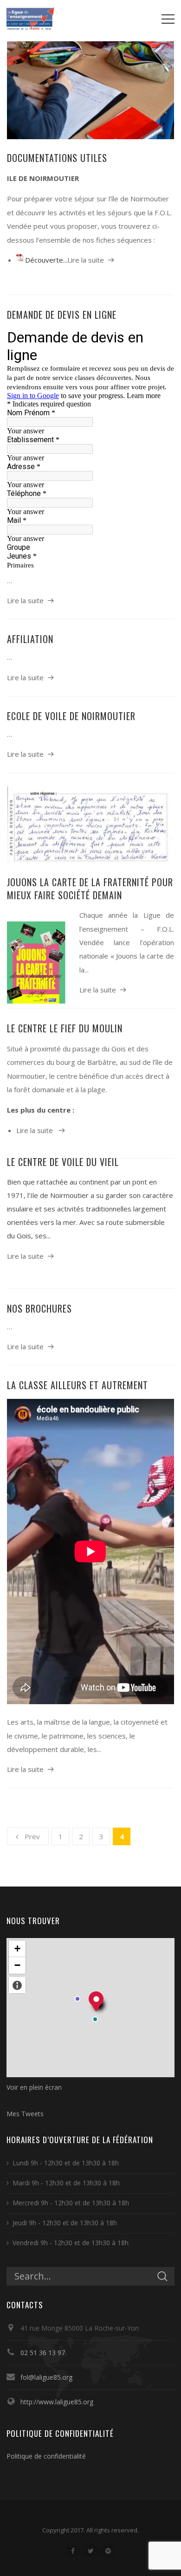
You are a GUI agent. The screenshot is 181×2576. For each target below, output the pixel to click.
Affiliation (30, 639)
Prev (32, 1836)
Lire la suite (86, 260)
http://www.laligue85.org (57, 2402)
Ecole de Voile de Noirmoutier (71, 716)
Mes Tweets (25, 2114)
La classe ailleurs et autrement (78, 1385)
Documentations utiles (57, 158)
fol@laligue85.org (46, 2377)
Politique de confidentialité (46, 2456)
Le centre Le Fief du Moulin (65, 1028)
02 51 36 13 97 (43, 2353)
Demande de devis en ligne (62, 315)
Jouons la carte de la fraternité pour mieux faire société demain (90, 889)
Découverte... (46, 260)
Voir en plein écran (34, 2087)
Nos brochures (39, 1308)
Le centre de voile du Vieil (63, 1162)
